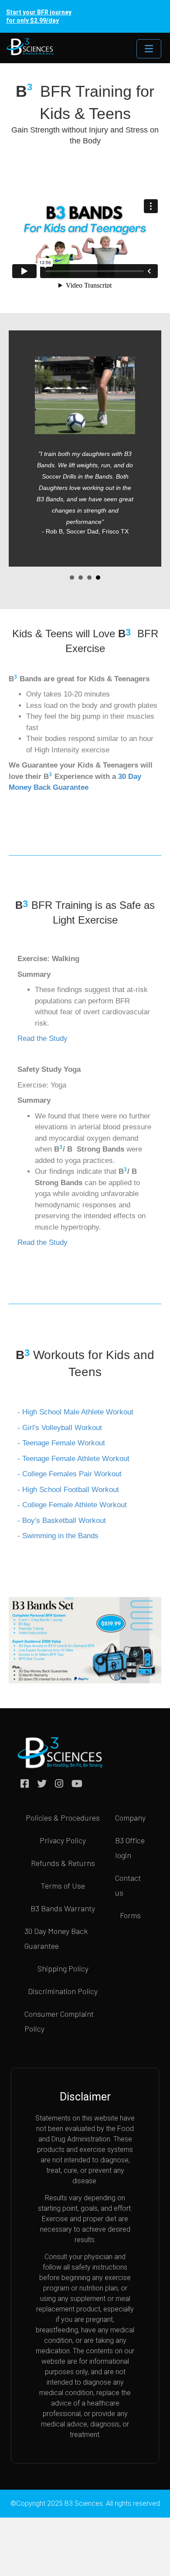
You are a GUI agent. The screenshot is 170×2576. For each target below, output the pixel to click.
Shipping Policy (63, 1968)
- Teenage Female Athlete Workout (73, 1459)
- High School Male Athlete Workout (75, 1412)
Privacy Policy (63, 1840)
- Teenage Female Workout (61, 1443)
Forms (130, 1915)
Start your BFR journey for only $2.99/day (39, 16)
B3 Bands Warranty (63, 1908)
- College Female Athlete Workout (72, 1505)
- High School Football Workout (68, 1490)
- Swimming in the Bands (58, 1536)
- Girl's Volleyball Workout (60, 1428)
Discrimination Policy (63, 1991)
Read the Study (42, 1038)
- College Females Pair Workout (70, 1474)
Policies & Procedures (63, 1818)
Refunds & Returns (63, 1863)
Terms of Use (63, 1886)
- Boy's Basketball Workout (62, 1521)
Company (130, 1818)
